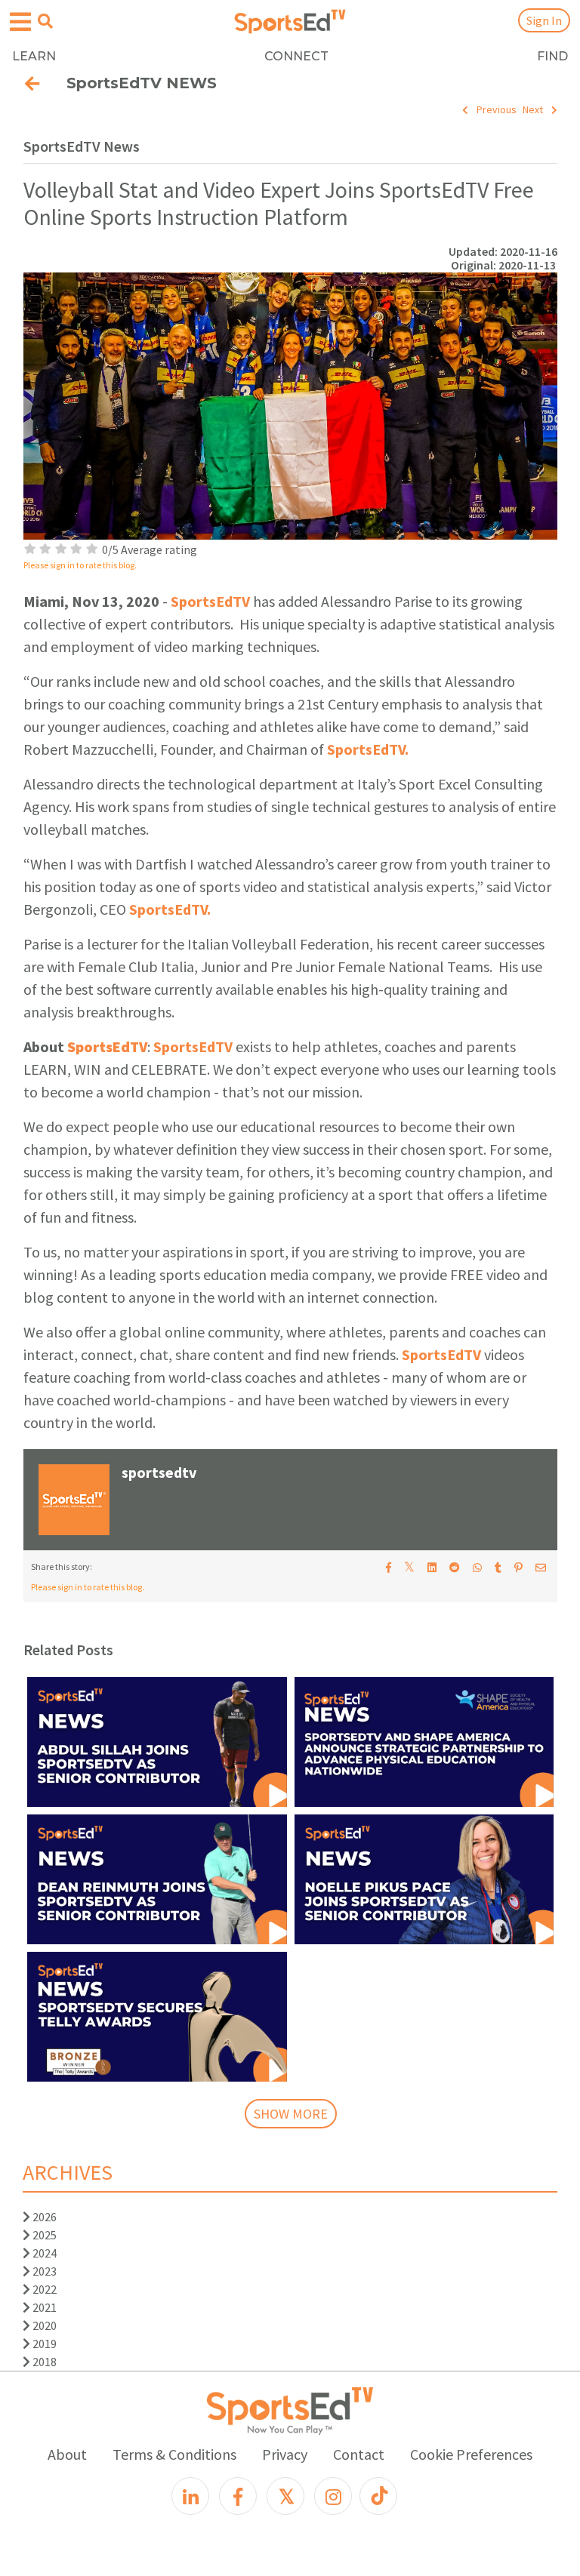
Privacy (285, 2454)
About (67, 2454)
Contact (359, 2454)
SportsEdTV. (368, 749)
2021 (43, 2307)
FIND (552, 56)
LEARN (34, 56)
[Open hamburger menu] (20, 22)
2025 (43, 2235)
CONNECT (296, 56)
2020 (43, 2325)
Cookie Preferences (471, 2454)
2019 (43, 2344)
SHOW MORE (291, 2114)
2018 (43, 2362)
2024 (43, 2253)
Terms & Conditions (174, 2454)
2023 (43, 2271)
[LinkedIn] (190, 2496)
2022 (43, 2289)
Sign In (544, 20)
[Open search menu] (45, 21)
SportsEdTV (210, 601)
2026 (43, 2217)
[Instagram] (333, 2496)
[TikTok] (378, 2496)
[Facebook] (238, 2496)
